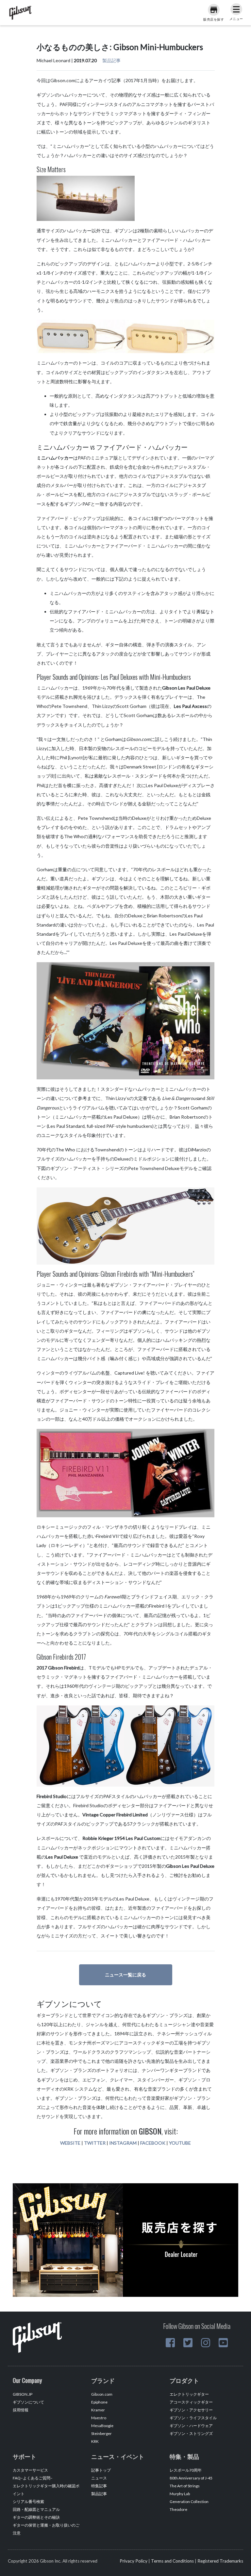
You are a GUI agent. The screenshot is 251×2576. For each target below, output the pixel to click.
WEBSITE (70, 2143)
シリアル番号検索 (28, 2502)
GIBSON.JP (23, 2394)
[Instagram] (206, 2343)
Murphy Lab (180, 2494)
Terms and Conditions (172, 2561)
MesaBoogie (102, 2426)
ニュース (99, 2478)
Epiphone (99, 2402)
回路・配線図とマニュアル (36, 2509)
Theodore (178, 2509)
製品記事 (111, 60)
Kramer (98, 2410)
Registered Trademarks (220, 2561)
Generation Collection (189, 2502)
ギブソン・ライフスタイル (193, 2418)
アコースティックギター (191, 2402)
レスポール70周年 (186, 2470)
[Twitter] (188, 2343)
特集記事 (99, 2486)
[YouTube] (223, 2343)
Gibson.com (102, 2394)
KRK (95, 2441)
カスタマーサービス (30, 2470)
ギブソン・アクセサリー (191, 2410)
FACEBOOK (153, 2143)
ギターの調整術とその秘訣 (36, 2517)
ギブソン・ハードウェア (191, 2426)
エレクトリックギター (189, 2394)
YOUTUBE (180, 2143)
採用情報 (21, 2410)
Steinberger (101, 2433)
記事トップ (101, 2470)
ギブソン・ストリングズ (191, 2433)
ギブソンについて (28, 2402)
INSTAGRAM (123, 2143)
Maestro (99, 2418)
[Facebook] (170, 2343)
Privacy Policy (134, 2561)
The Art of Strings (185, 2486)
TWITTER (95, 2143)
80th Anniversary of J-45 (191, 2478)
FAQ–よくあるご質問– (33, 2478)
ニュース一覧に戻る (125, 1975)
